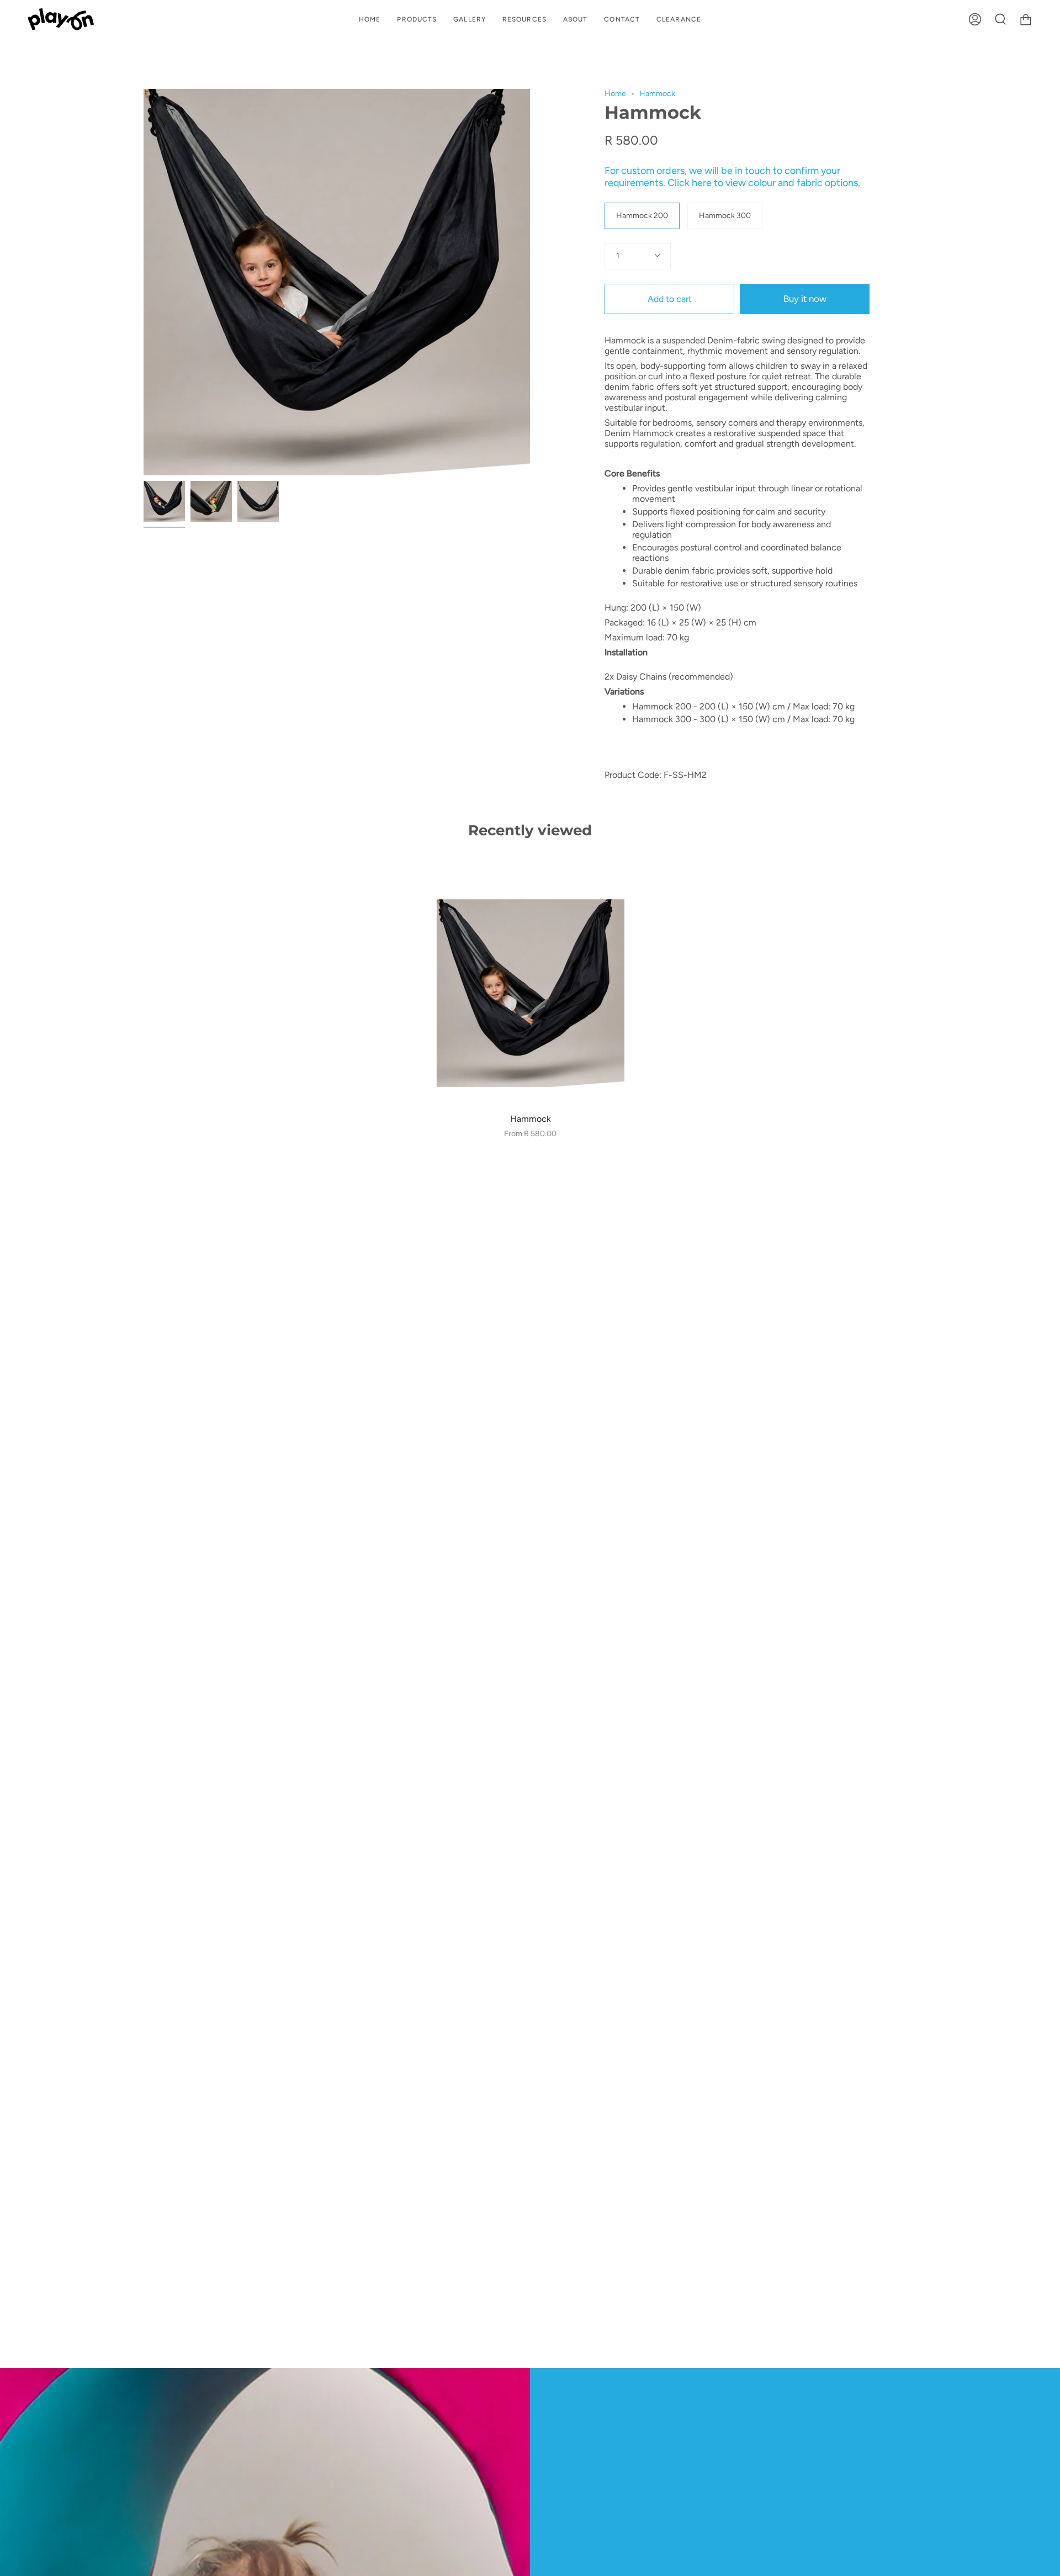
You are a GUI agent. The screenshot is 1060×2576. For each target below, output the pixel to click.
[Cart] (1026, 19)
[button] (417, 19)
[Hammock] (164, 502)
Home (615, 94)
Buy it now (805, 299)
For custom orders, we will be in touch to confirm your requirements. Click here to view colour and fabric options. (732, 177)
